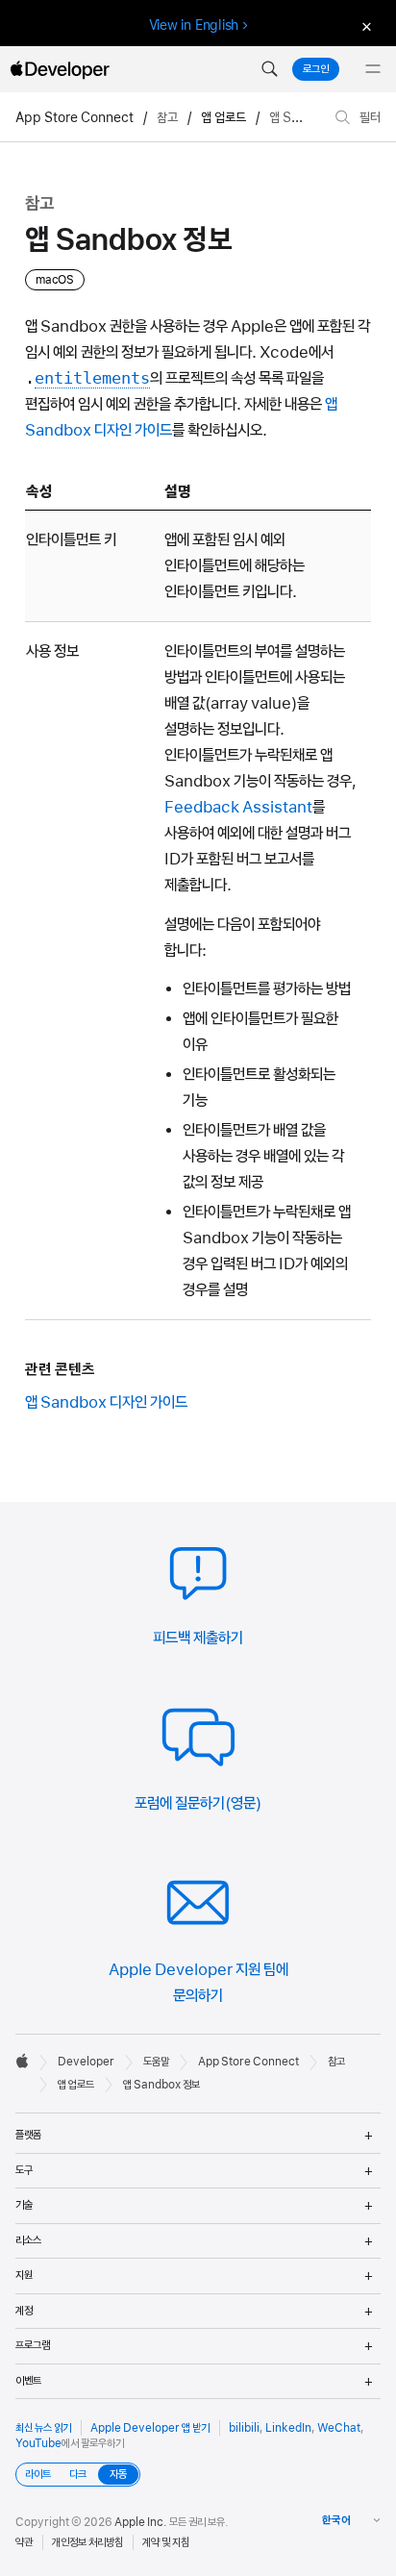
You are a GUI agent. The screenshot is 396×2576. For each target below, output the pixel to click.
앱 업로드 (223, 117)
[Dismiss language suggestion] (364, 25)
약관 (24, 2542)
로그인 (316, 69)
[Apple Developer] (60, 69)
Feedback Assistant (238, 807)
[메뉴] (373, 69)
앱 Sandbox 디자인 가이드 (106, 1402)
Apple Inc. (141, 2522)
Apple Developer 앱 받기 (150, 2428)
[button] (269, 69)
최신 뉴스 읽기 (43, 2428)
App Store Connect (74, 117)
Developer (86, 2062)
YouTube (38, 2443)
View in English (194, 25)
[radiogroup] (78, 2475)
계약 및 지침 (166, 2542)
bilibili (244, 2428)
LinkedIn (288, 2428)
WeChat (339, 2428)
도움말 (156, 2062)
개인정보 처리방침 (87, 2542)
